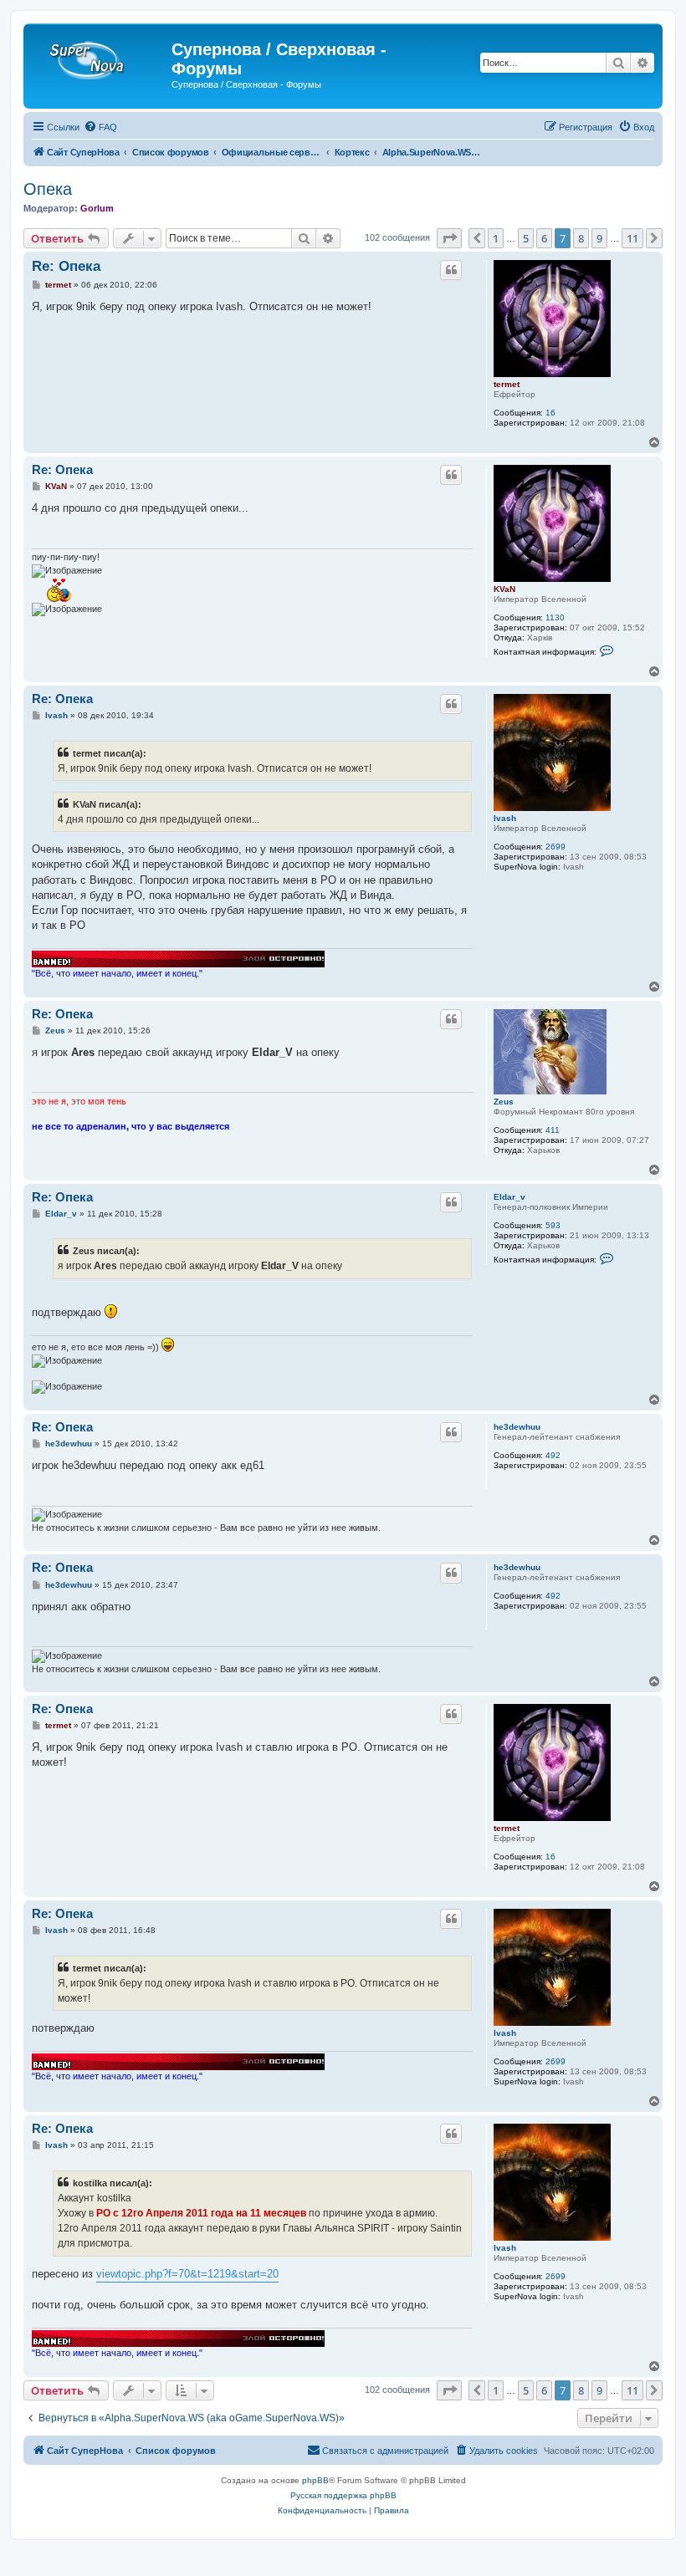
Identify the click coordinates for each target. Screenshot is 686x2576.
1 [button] (496, 238)
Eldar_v (509, 1197)
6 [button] (544, 238)
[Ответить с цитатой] (451, 270)
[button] (449, 238)
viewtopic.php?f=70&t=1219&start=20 (187, 2274)
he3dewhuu (517, 1427)
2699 (555, 847)
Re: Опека (66, 266)
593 (553, 1225)
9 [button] (599, 238)
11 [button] (632, 238)
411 (553, 1130)
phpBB (315, 2480)
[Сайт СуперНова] (100, 54)
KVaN (504, 589)
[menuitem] (100, 127)
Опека (48, 189)
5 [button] (526, 238)
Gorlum (97, 208)
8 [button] (581, 238)
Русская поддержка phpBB (343, 2495)
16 (550, 413)
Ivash (505, 818)
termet (507, 384)
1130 (555, 617)
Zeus (504, 1102)
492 (553, 1455)
